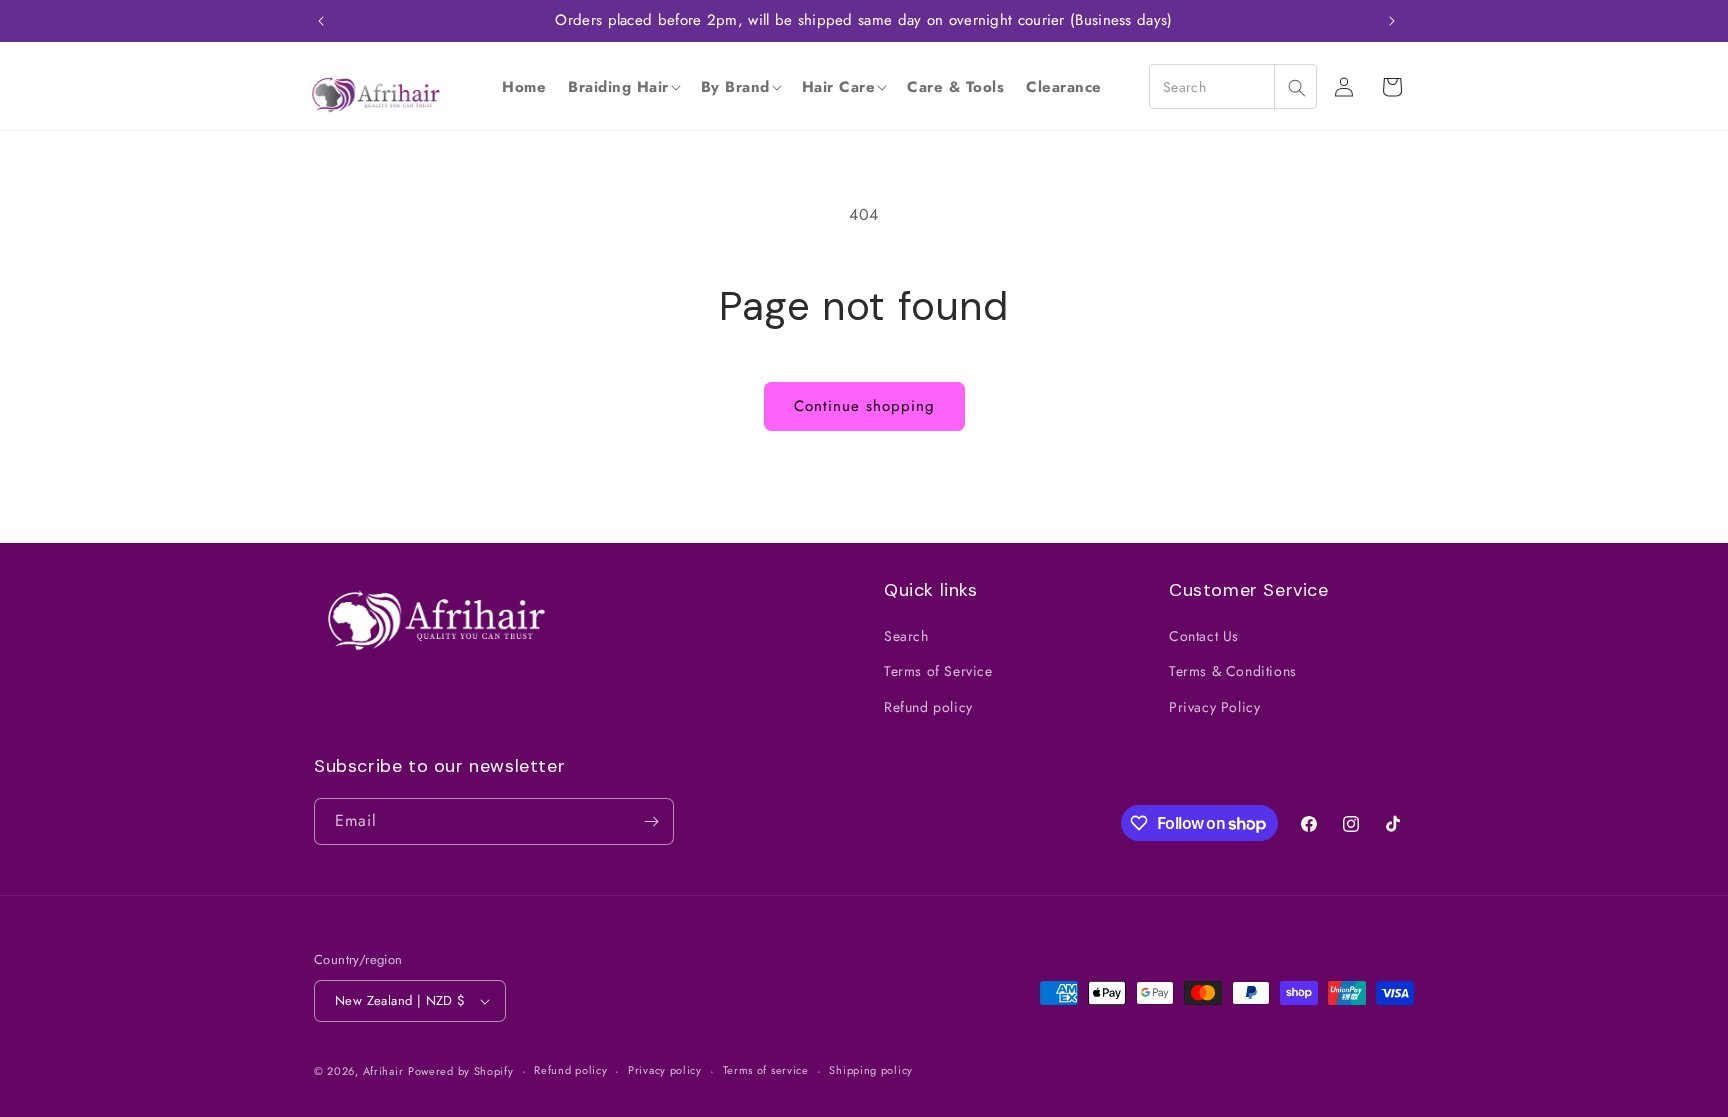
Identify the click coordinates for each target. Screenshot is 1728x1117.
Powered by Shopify (461, 1071)
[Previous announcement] (321, 21)
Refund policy (928, 707)
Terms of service (766, 1070)
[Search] (1296, 87)
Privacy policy (665, 1070)
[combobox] (1233, 86)
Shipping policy (871, 1070)
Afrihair (383, 1071)
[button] (623, 87)
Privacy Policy (1214, 707)
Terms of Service (938, 671)
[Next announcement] (1392, 21)
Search (906, 636)
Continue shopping (864, 406)
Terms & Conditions (1233, 671)
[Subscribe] (651, 821)
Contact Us (1204, 636)
